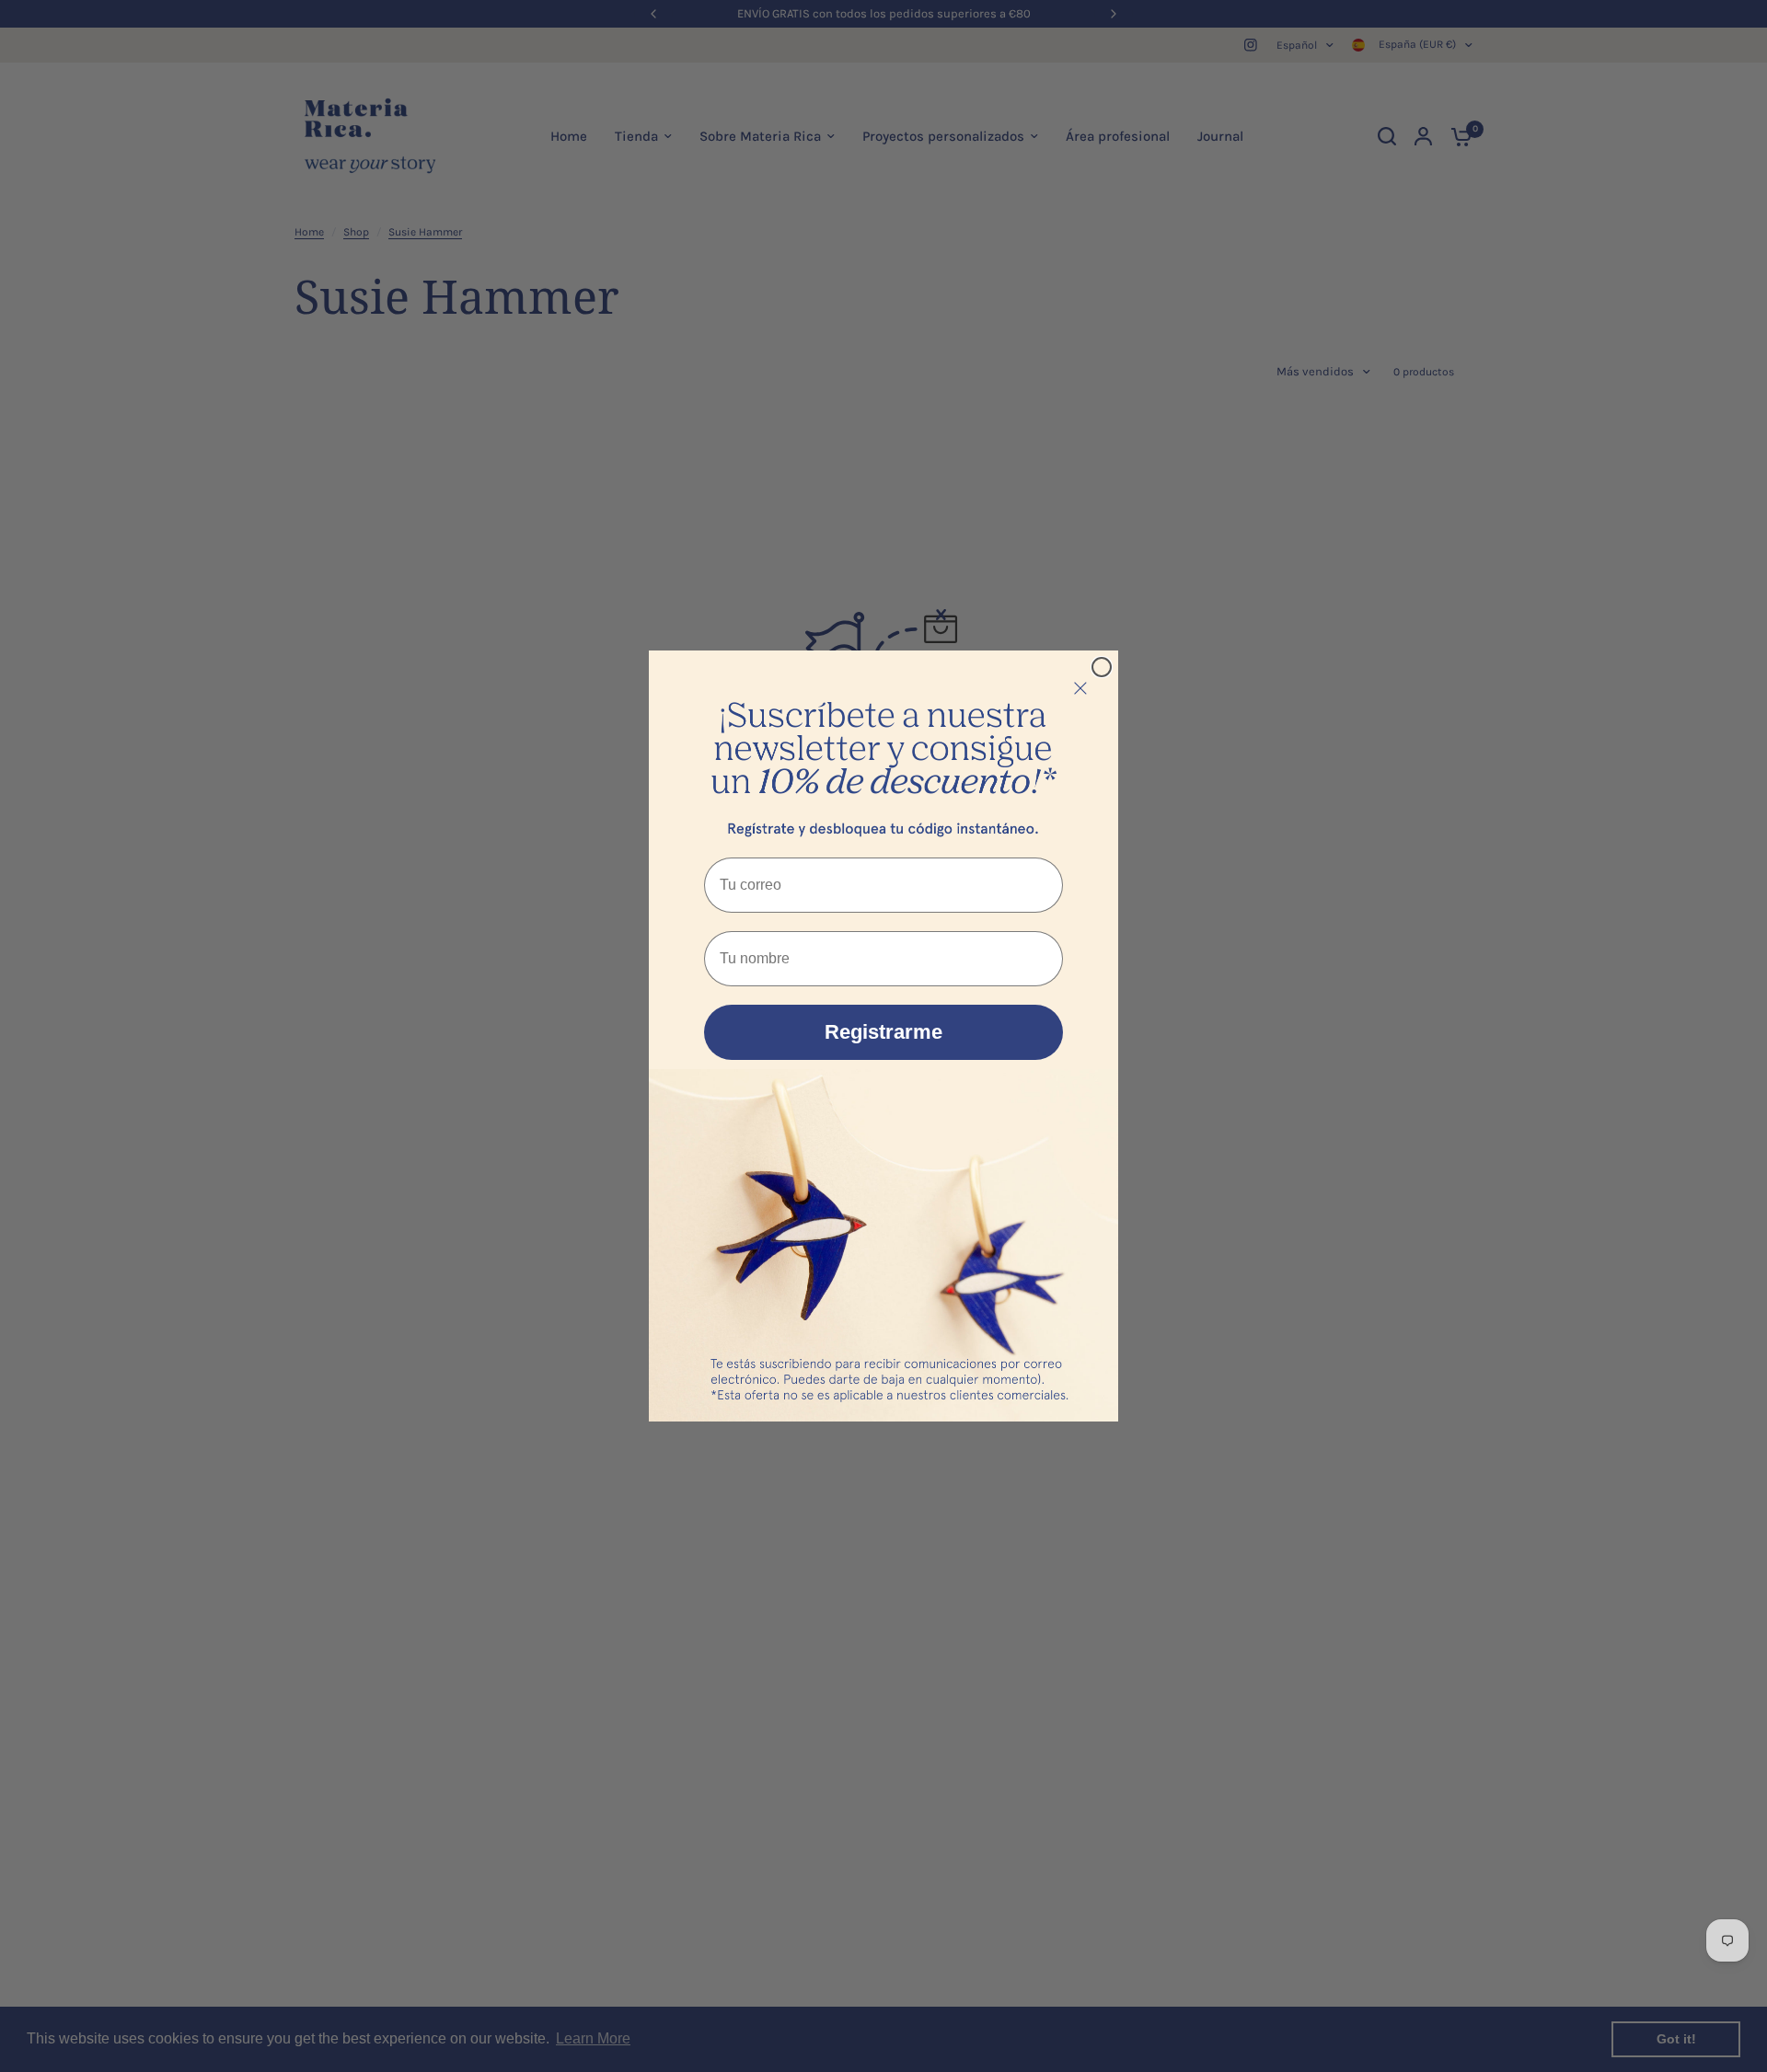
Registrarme (883, 1032)
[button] (883, 749)
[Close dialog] (1102, 667)
